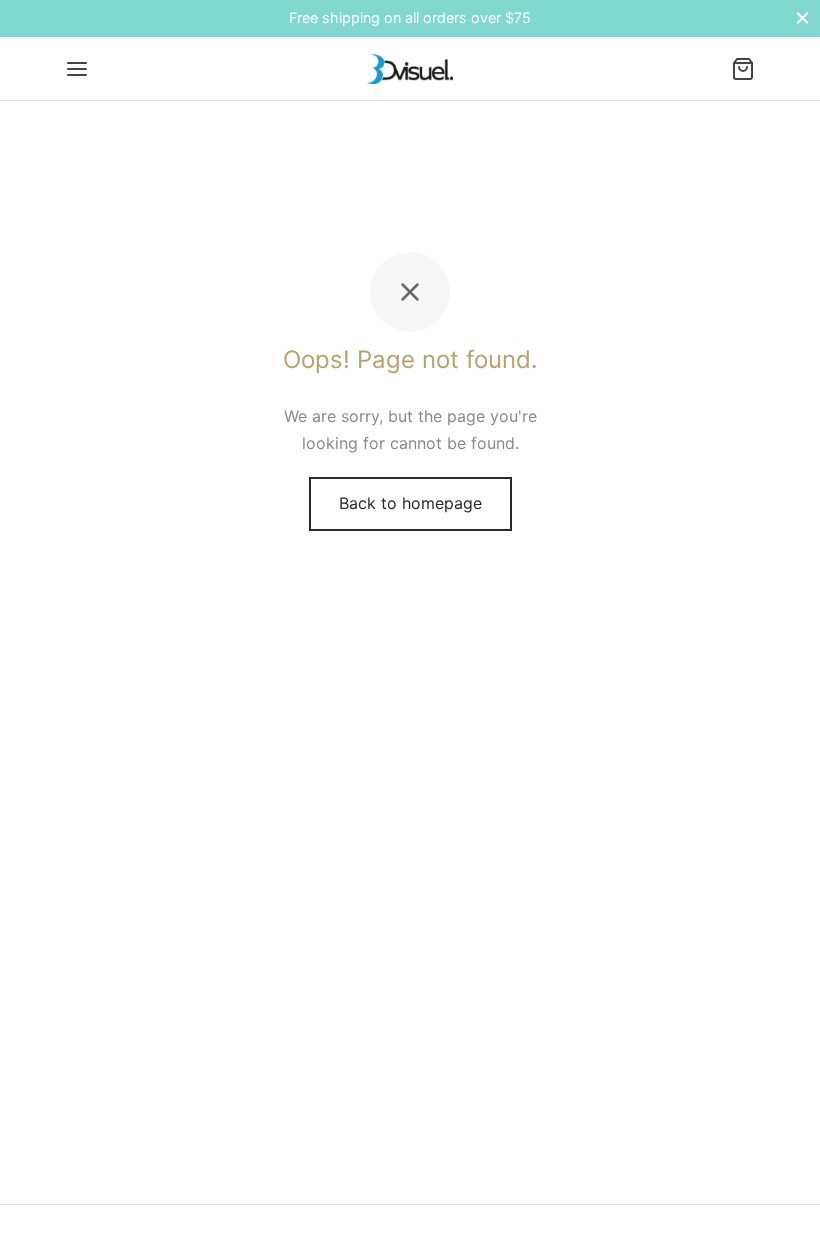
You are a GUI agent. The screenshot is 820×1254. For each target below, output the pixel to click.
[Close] (802, 18)
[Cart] (743, 69)
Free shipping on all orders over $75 (410, 17)
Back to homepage (410, 503)
